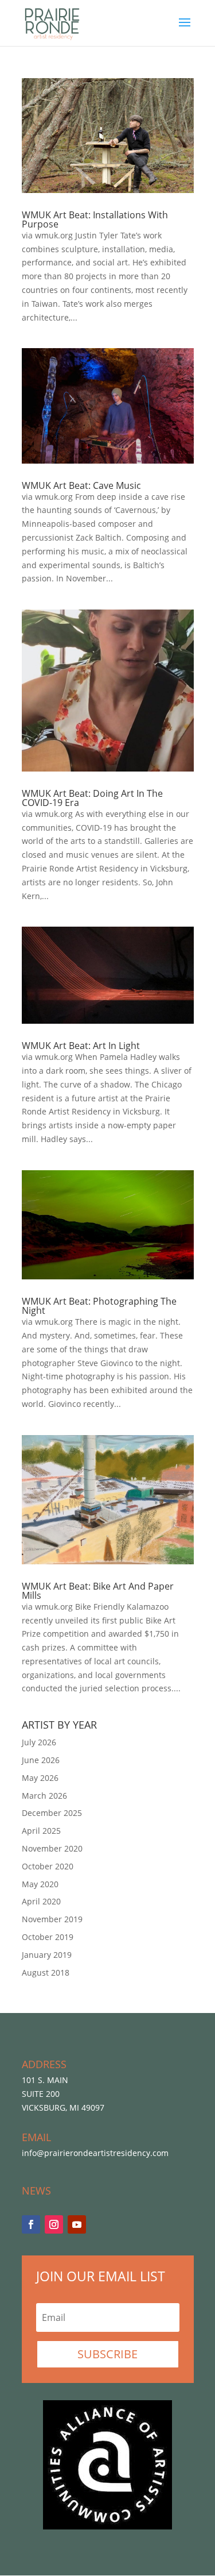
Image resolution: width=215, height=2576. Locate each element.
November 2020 (52, 1848)
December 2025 (52, 1813)
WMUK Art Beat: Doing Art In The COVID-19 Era (92, 798)
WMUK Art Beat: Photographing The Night (99, 1306)
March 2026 (44, 1796)
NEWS (36, 2191)
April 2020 (41, 1901)
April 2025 (41, 1831)
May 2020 (40, 1884)
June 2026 (41, 1760)
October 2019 (48, 1937)
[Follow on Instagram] (54, 2224)
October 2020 (48, 1866)
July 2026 (39, 1742)
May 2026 (40, 1778)
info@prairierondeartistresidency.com (95, 2153)
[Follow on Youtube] (77, 2224)
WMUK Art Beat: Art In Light (81, 1046)
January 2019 (47, 1955)
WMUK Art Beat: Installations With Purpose (95, 219)
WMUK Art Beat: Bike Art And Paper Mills (98, 1591)
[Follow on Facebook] (31, 2224)
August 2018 (46, 1973)
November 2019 (52, 1919)
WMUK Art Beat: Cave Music (81, 485)
